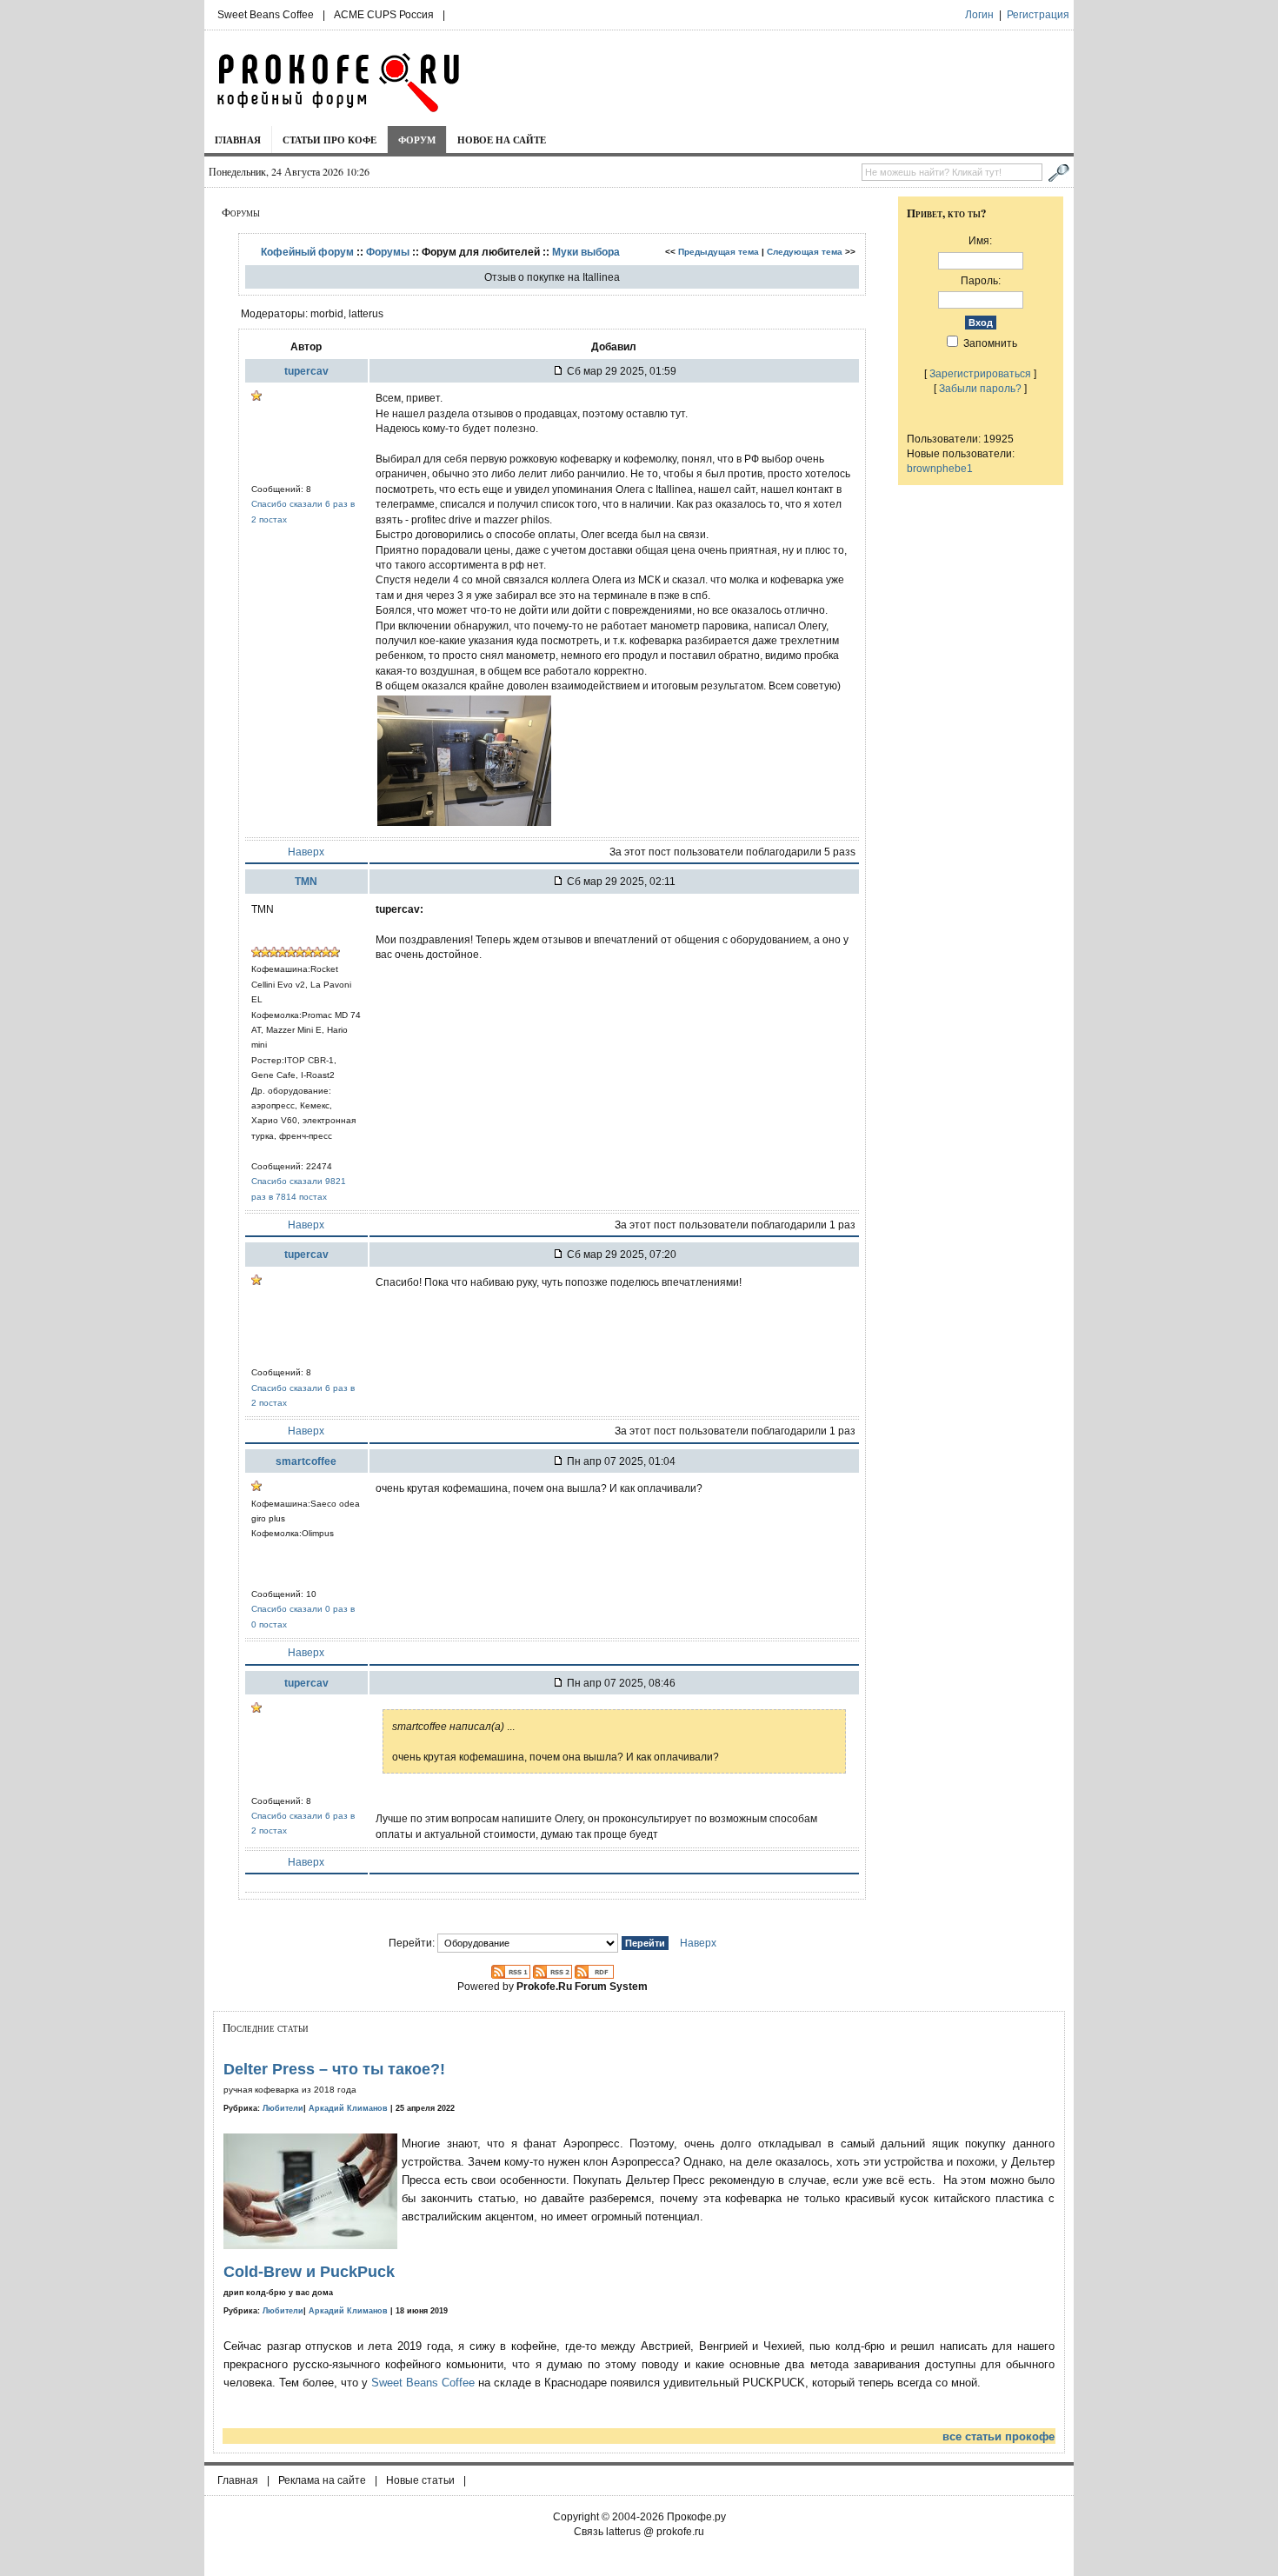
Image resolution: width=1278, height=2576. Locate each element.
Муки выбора (586, 252)
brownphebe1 (940, 468)
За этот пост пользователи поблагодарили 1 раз (735, 1225)
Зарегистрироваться (980, 373)
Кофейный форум (307, 252)
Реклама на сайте (322, 2480)
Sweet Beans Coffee (266, 15)
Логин (979, 15)
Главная (238, 140)
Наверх (306, 852)
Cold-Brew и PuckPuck (309, 2272)
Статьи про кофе (329, 140)
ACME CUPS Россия (384, 15)
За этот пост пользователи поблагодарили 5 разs (732, 852)
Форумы (388, 252)
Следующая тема (805, 252)
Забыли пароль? (980, 388)
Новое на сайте (502, 140)
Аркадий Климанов (348, 2108)
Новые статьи (420, 2480)
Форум (417, 140)
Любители (283, 2108)
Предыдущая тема (719, 252)
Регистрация (1038, 15)
